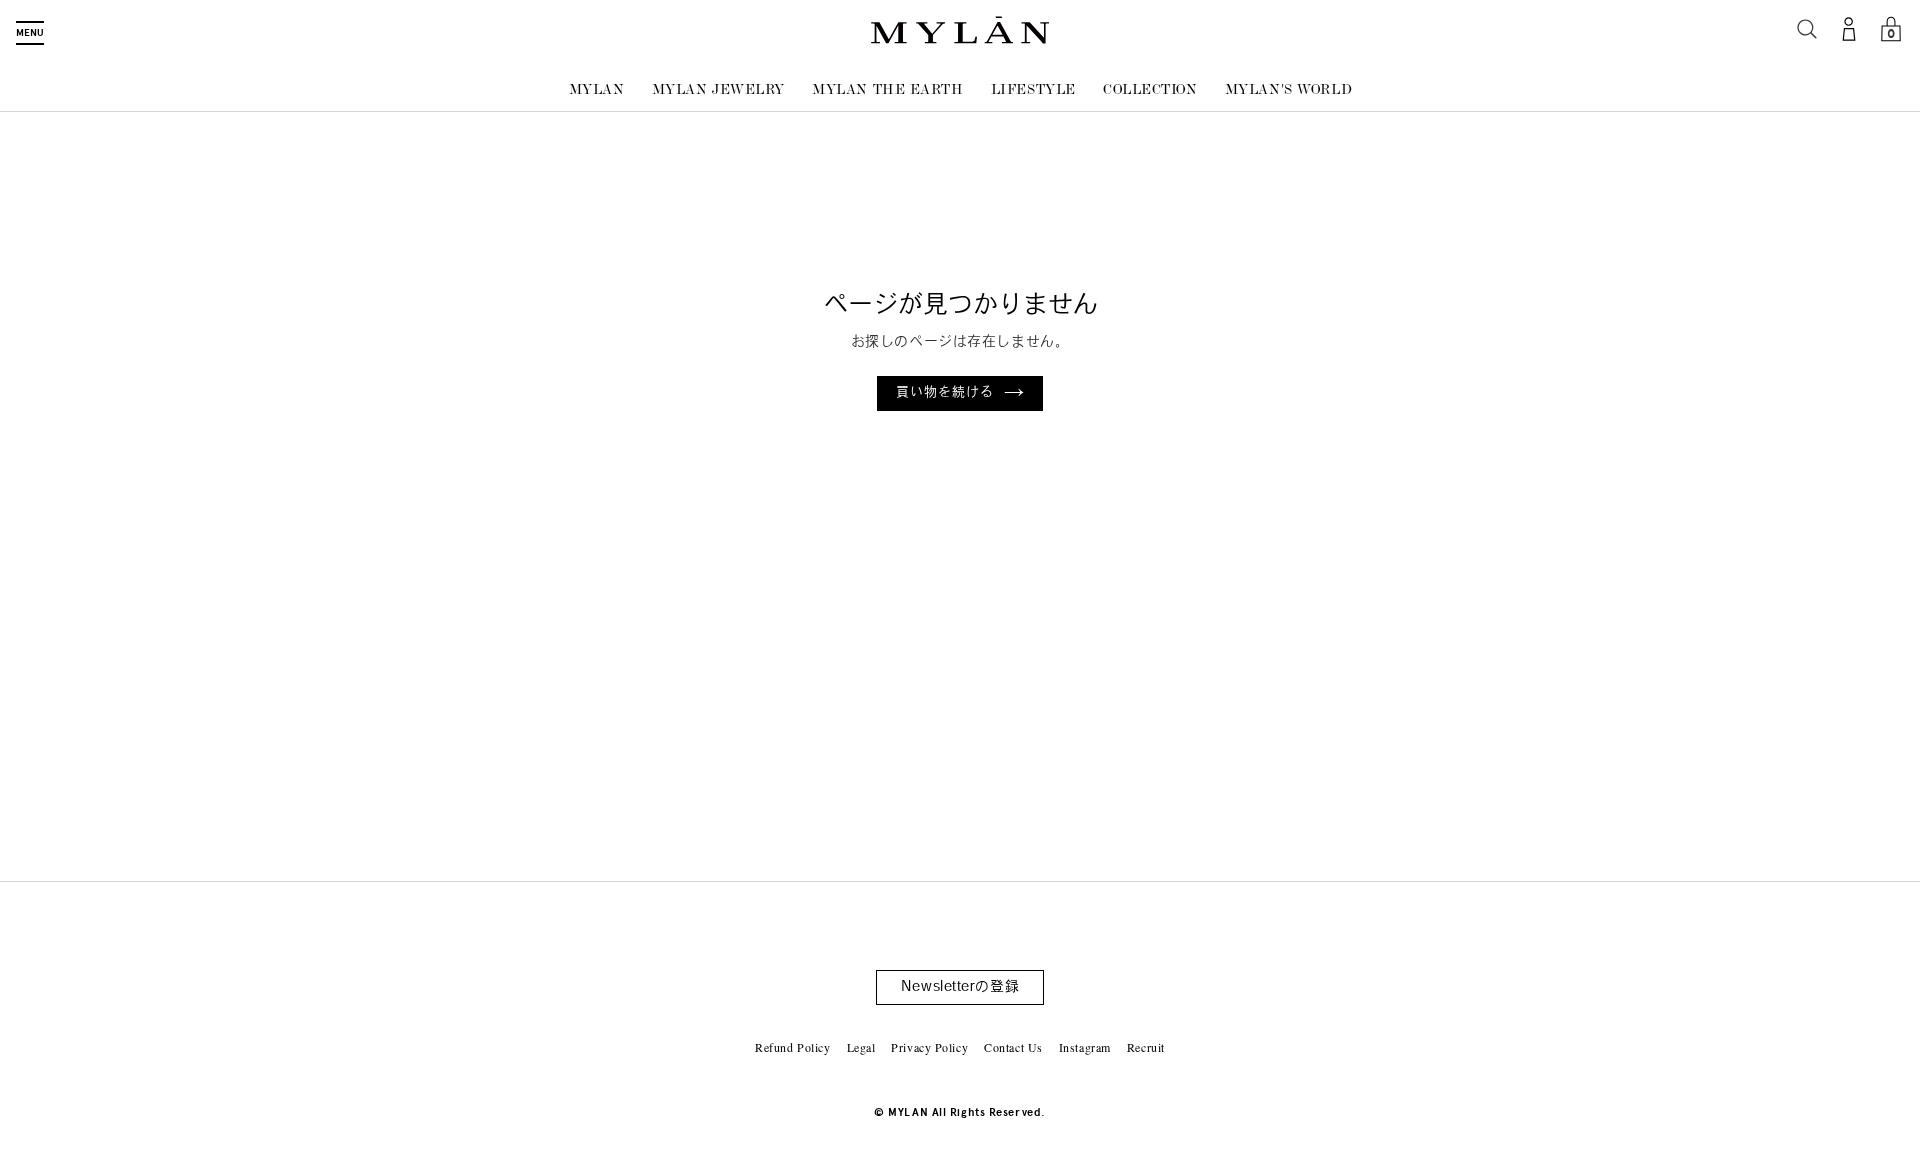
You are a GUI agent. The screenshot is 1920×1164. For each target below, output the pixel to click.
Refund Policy (792, 1047)
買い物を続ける (945, 392)
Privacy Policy (929, 1047)
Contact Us (1013, 1047)
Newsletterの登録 (960, 987)
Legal (861, 1047)
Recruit (1146, 1047)
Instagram (1085, 1047)
